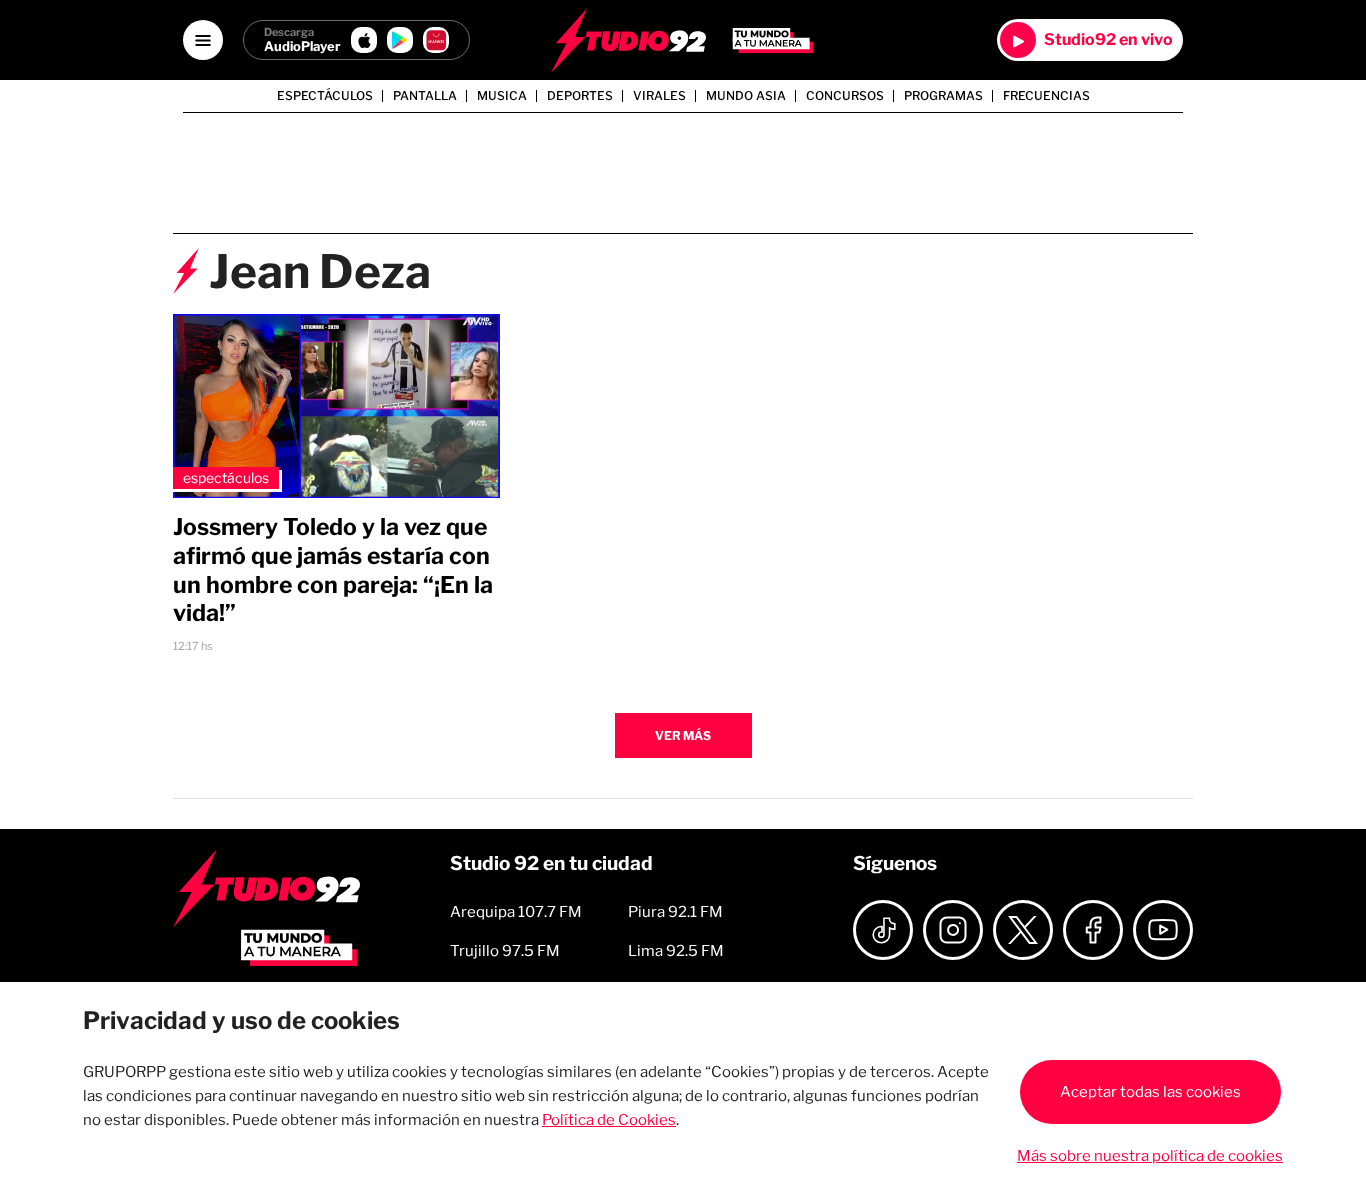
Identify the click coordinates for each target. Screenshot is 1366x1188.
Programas (943, 96)
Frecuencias (1046, 96)
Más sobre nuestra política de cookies (1150, 1156)
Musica (502, 96)
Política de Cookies (609, 1120)
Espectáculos (325, 96)
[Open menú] (203, 40)
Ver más (683, 735)
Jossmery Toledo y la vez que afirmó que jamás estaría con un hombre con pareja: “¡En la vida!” (333, 570)
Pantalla (425, 96)
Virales (659, 96)
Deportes (580, 96)
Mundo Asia (746, 96)
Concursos (845, 96)
